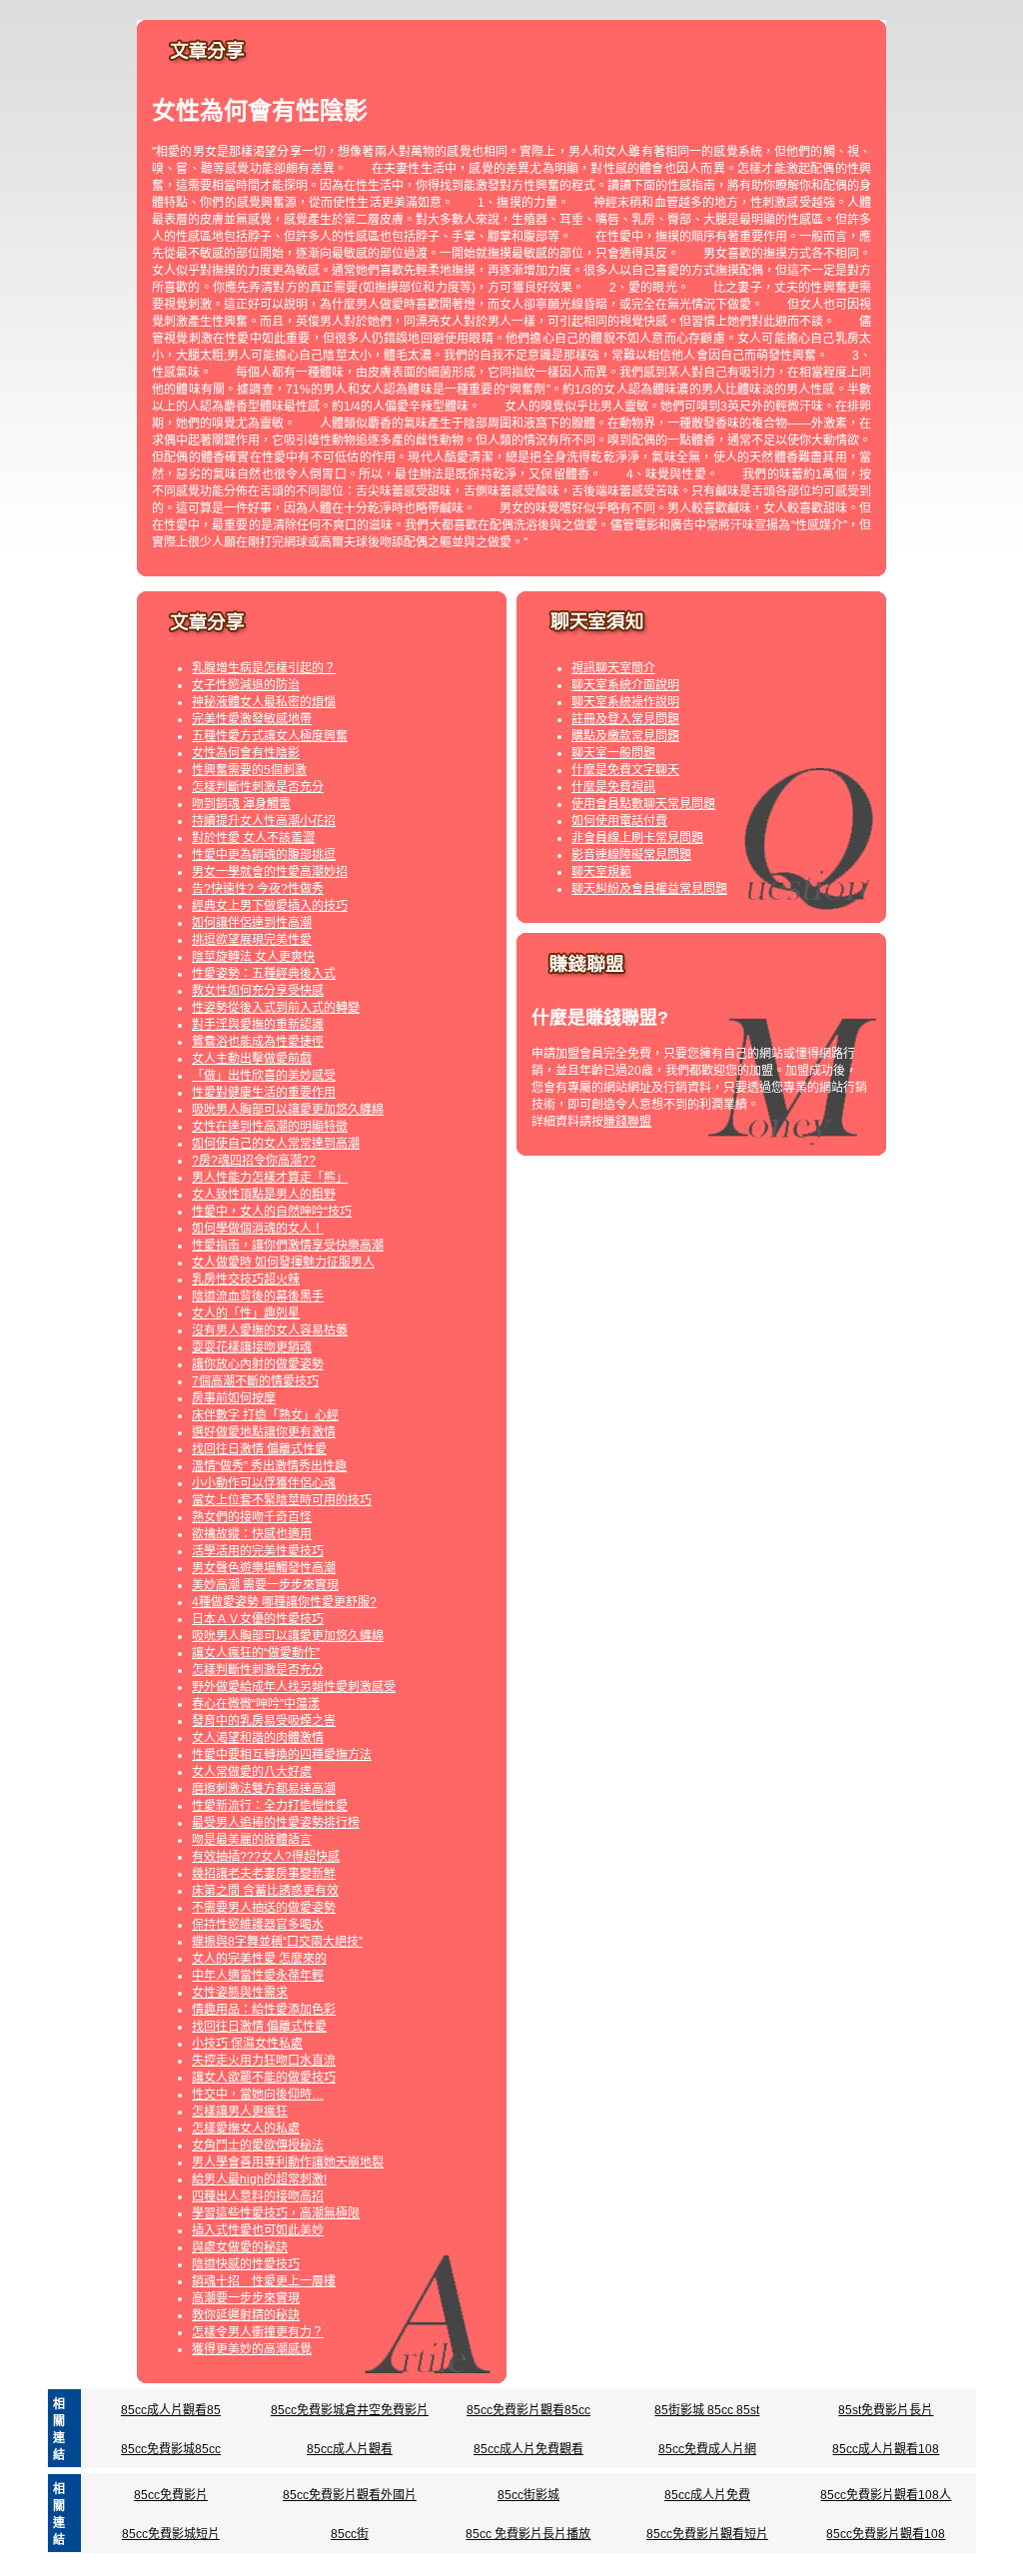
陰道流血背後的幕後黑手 (258, 1296)
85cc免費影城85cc (171, 2449)
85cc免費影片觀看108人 (886, 2495)
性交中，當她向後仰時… (258, 2095)
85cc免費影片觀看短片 (707, 2534)
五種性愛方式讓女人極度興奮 (270, 736)
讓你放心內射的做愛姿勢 (258, 1364)
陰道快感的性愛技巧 (246, 2264)
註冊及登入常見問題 (625, 719)
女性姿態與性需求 (240, 1993)
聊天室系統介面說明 (625, 685)
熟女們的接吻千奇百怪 (252, 1517)
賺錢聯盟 (627, 1122)
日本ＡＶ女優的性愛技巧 (258, 1619)
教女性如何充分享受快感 (258, 991)
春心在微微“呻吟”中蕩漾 (256, 1704)
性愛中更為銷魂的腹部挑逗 (264, 855)
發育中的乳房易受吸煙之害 (264, 1721)
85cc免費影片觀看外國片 (350, 2495)
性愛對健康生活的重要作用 (264, 1093)
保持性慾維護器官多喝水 (258, 1925)
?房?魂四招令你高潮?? (254, 1161)
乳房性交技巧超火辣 (246, 1280)
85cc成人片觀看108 (886, 2449)
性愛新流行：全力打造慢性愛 (270, 1806)
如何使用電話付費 (619, 821)
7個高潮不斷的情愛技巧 (255, 1381)
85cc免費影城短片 (171, 2534)
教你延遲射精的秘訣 (246, 2315)
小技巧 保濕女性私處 (247, 2044)
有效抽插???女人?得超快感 (266, 1857)
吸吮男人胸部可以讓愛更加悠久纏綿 (288, 1110)
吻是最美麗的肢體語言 (252, 1840)
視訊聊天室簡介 (613, 668)
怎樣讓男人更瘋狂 (240, 2112)
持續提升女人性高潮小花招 (264, 821)
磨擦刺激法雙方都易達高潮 (264, 1789)
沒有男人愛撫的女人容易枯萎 (270, 1330)
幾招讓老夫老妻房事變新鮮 (264, 1874)
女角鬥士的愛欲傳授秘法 (258, 2146)
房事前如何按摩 (234, 1398)
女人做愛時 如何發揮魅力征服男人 (283, 1263)
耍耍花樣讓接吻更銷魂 (252, 1347)
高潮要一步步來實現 (246, 2298)
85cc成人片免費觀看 (528, 2449)
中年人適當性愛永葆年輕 (258, 1976)
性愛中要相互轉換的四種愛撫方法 (282, 1755)
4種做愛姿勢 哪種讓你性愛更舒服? (284, 1602)
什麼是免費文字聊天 (625, 770)
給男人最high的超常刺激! (259, 2179)
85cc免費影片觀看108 (886, 2534)
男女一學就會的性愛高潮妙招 (270, 872)
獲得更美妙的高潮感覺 (252, 2349)
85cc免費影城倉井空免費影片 (350, 2410)
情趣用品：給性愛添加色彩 (264, 2010)
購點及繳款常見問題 (625, 736)
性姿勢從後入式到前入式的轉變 (276, 1008)
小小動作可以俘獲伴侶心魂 (264, 1483)
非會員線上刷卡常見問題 (637, 838)
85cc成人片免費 (707, 2495)
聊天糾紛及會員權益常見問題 (649, 889)
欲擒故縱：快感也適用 (252, 1534)
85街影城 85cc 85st (707, 2410)
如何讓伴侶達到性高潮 (252, 923)
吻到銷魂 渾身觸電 (241, 804)
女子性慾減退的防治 (246, 685)
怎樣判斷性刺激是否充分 (258, 787)
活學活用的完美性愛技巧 (258, 1551)
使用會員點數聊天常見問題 (643, 804)
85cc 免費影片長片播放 (528, 2534)
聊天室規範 (601, 872)
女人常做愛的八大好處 (252, 1772)
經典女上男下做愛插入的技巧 (270, 906)
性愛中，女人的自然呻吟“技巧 (272, 1212)
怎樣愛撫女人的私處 (246, 2129)
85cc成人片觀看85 (171, 2410)
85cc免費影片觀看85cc (528, 2410)
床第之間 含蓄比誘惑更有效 (265, 1891)
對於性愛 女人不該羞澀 (253, 838)
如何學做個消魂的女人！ (258, 1229)
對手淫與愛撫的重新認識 (258, 1025)
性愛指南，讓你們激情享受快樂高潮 (288, 1246)
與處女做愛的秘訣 (240, 2247)
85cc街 (350, 2534)
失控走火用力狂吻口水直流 (264, 2061)
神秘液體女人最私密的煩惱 (264, 702)
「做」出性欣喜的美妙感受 (264, 1076)
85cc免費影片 (171, 2495)
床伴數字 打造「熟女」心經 (265, 1415)
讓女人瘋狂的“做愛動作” (256, 1653)
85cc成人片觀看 (350, 2449)
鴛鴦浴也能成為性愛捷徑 (258, 1042)
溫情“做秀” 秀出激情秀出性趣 (269, 1466)
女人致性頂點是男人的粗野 (264, 1195)
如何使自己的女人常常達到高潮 (276, 1144)
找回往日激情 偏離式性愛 (259, 1449)
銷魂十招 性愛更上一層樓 (264, 2281)
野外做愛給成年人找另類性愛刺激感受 (294, 1687)
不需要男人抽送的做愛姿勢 (264, 1908)
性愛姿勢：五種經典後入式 (264, 974)
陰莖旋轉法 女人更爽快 (253, 957)
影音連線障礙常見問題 (631, 855)
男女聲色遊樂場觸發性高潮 (264, 1568)
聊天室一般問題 (613, 753)
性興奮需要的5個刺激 (249, 770)
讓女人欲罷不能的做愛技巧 (264, 2078)
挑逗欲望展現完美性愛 (252, 940)
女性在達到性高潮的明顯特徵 (270, 1127)
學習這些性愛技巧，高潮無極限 (276, 2213)
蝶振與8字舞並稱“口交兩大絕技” (277, 1942)
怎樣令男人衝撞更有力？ (258, 2332)
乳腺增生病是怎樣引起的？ (264, 668)
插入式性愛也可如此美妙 (258, 2230)
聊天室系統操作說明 (625, 702)
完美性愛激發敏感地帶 (252, 719)
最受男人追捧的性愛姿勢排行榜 (276, 1823)
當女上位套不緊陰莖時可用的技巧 (282, 1500)
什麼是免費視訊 (613, 787)
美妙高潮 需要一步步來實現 (265, 1585)
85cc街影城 (528, 2495)
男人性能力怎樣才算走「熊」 (270, 1178)
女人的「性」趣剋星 (246, 1313)
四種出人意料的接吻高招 (258, 2196)
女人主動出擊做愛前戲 (252, 1059)
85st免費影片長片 (886, 2410)
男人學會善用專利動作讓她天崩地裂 (288, 2162)
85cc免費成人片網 (707, 2449)
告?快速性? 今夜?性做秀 (258, 889)
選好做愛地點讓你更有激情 (264, 1432)
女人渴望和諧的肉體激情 (258, 1738)
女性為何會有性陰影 (246, 753)
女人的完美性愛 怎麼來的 (259, 1959)
